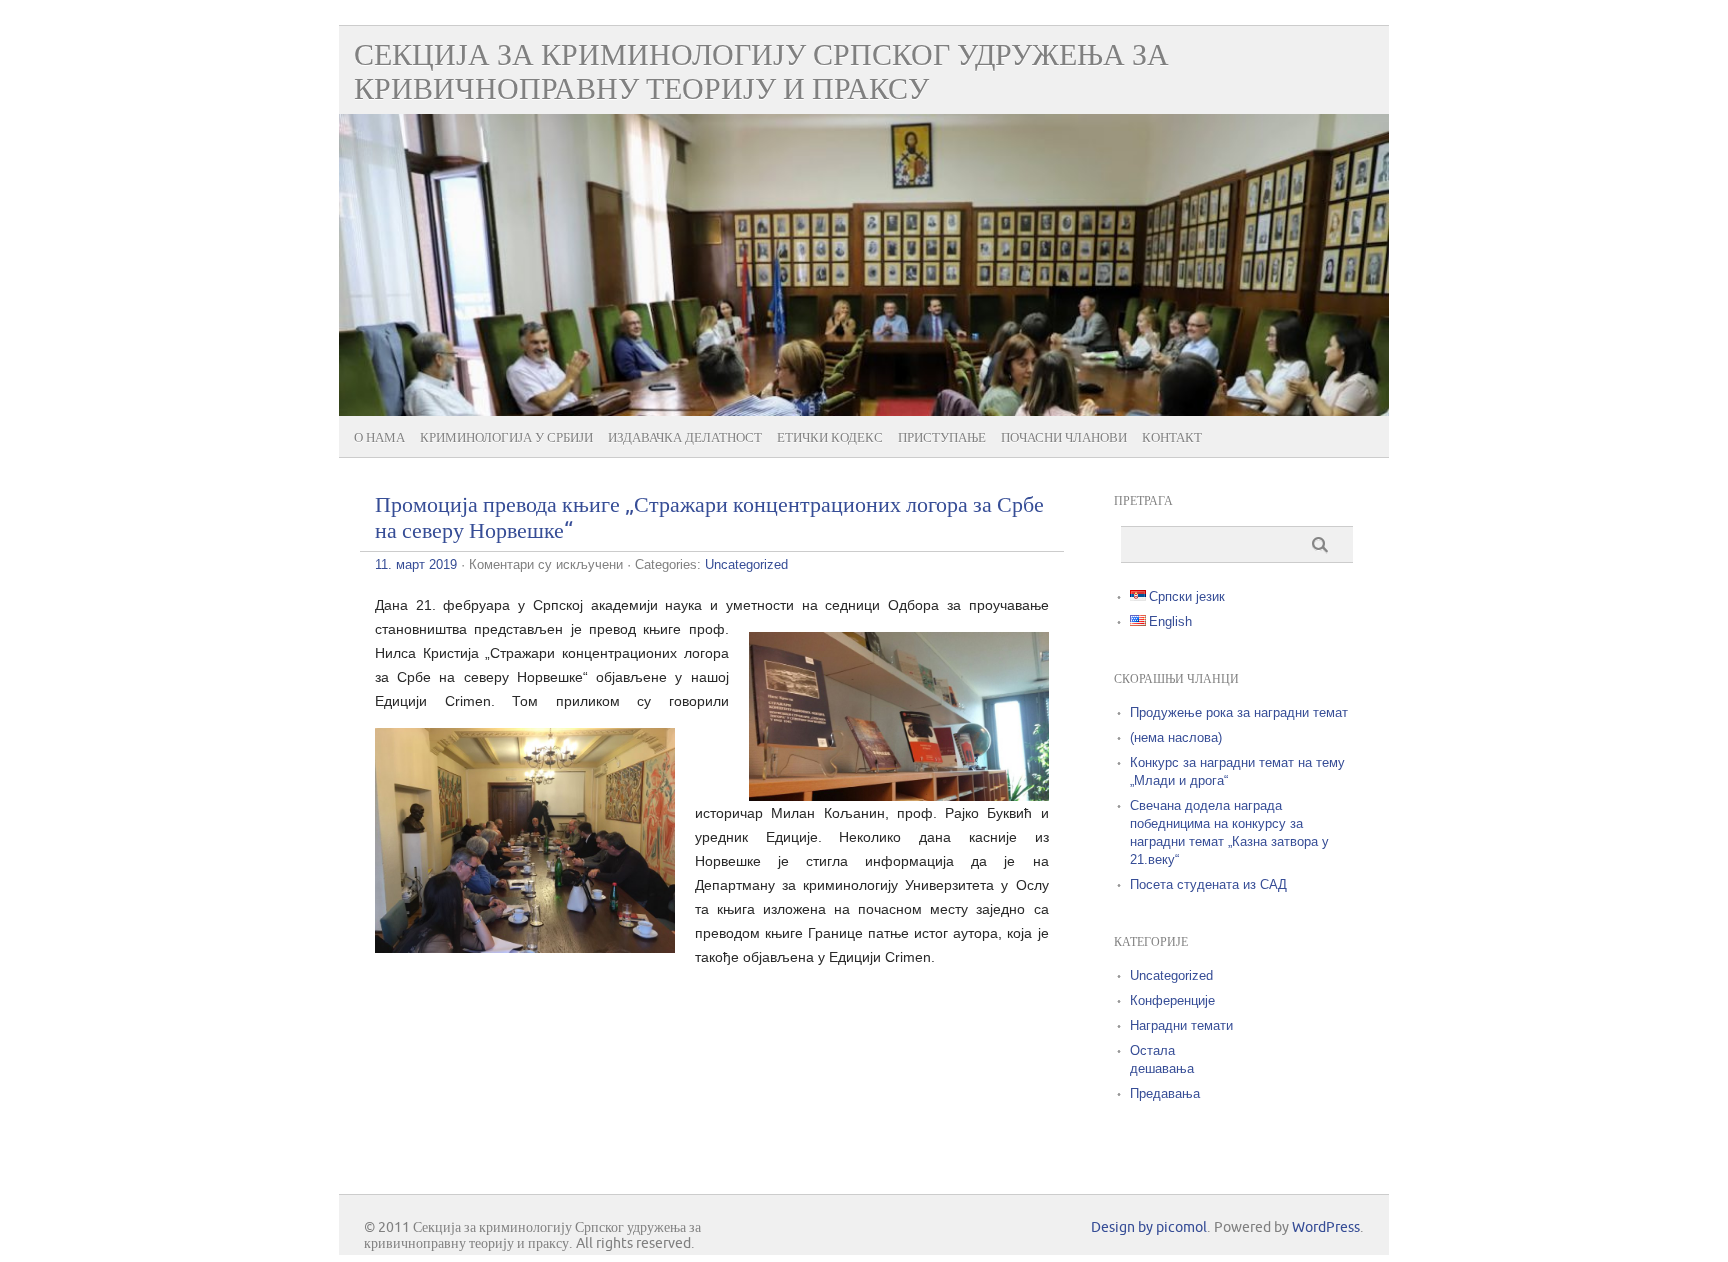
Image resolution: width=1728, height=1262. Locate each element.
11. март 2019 (416, 564)
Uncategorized (746, 564)
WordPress (1326, 1227)
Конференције (1172, 1000)
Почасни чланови (1064, 438)
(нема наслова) (1176, 737)
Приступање (942, 438)
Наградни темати (1181, 1025)
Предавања (1165, 1093)
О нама (379, 438)
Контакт (1172, 438)
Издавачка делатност (685, 438)
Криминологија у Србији (506, 438)
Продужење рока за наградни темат (1239, 712)
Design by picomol (1149, 1227)
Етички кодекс (830, 438)
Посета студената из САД (1208, 884)
